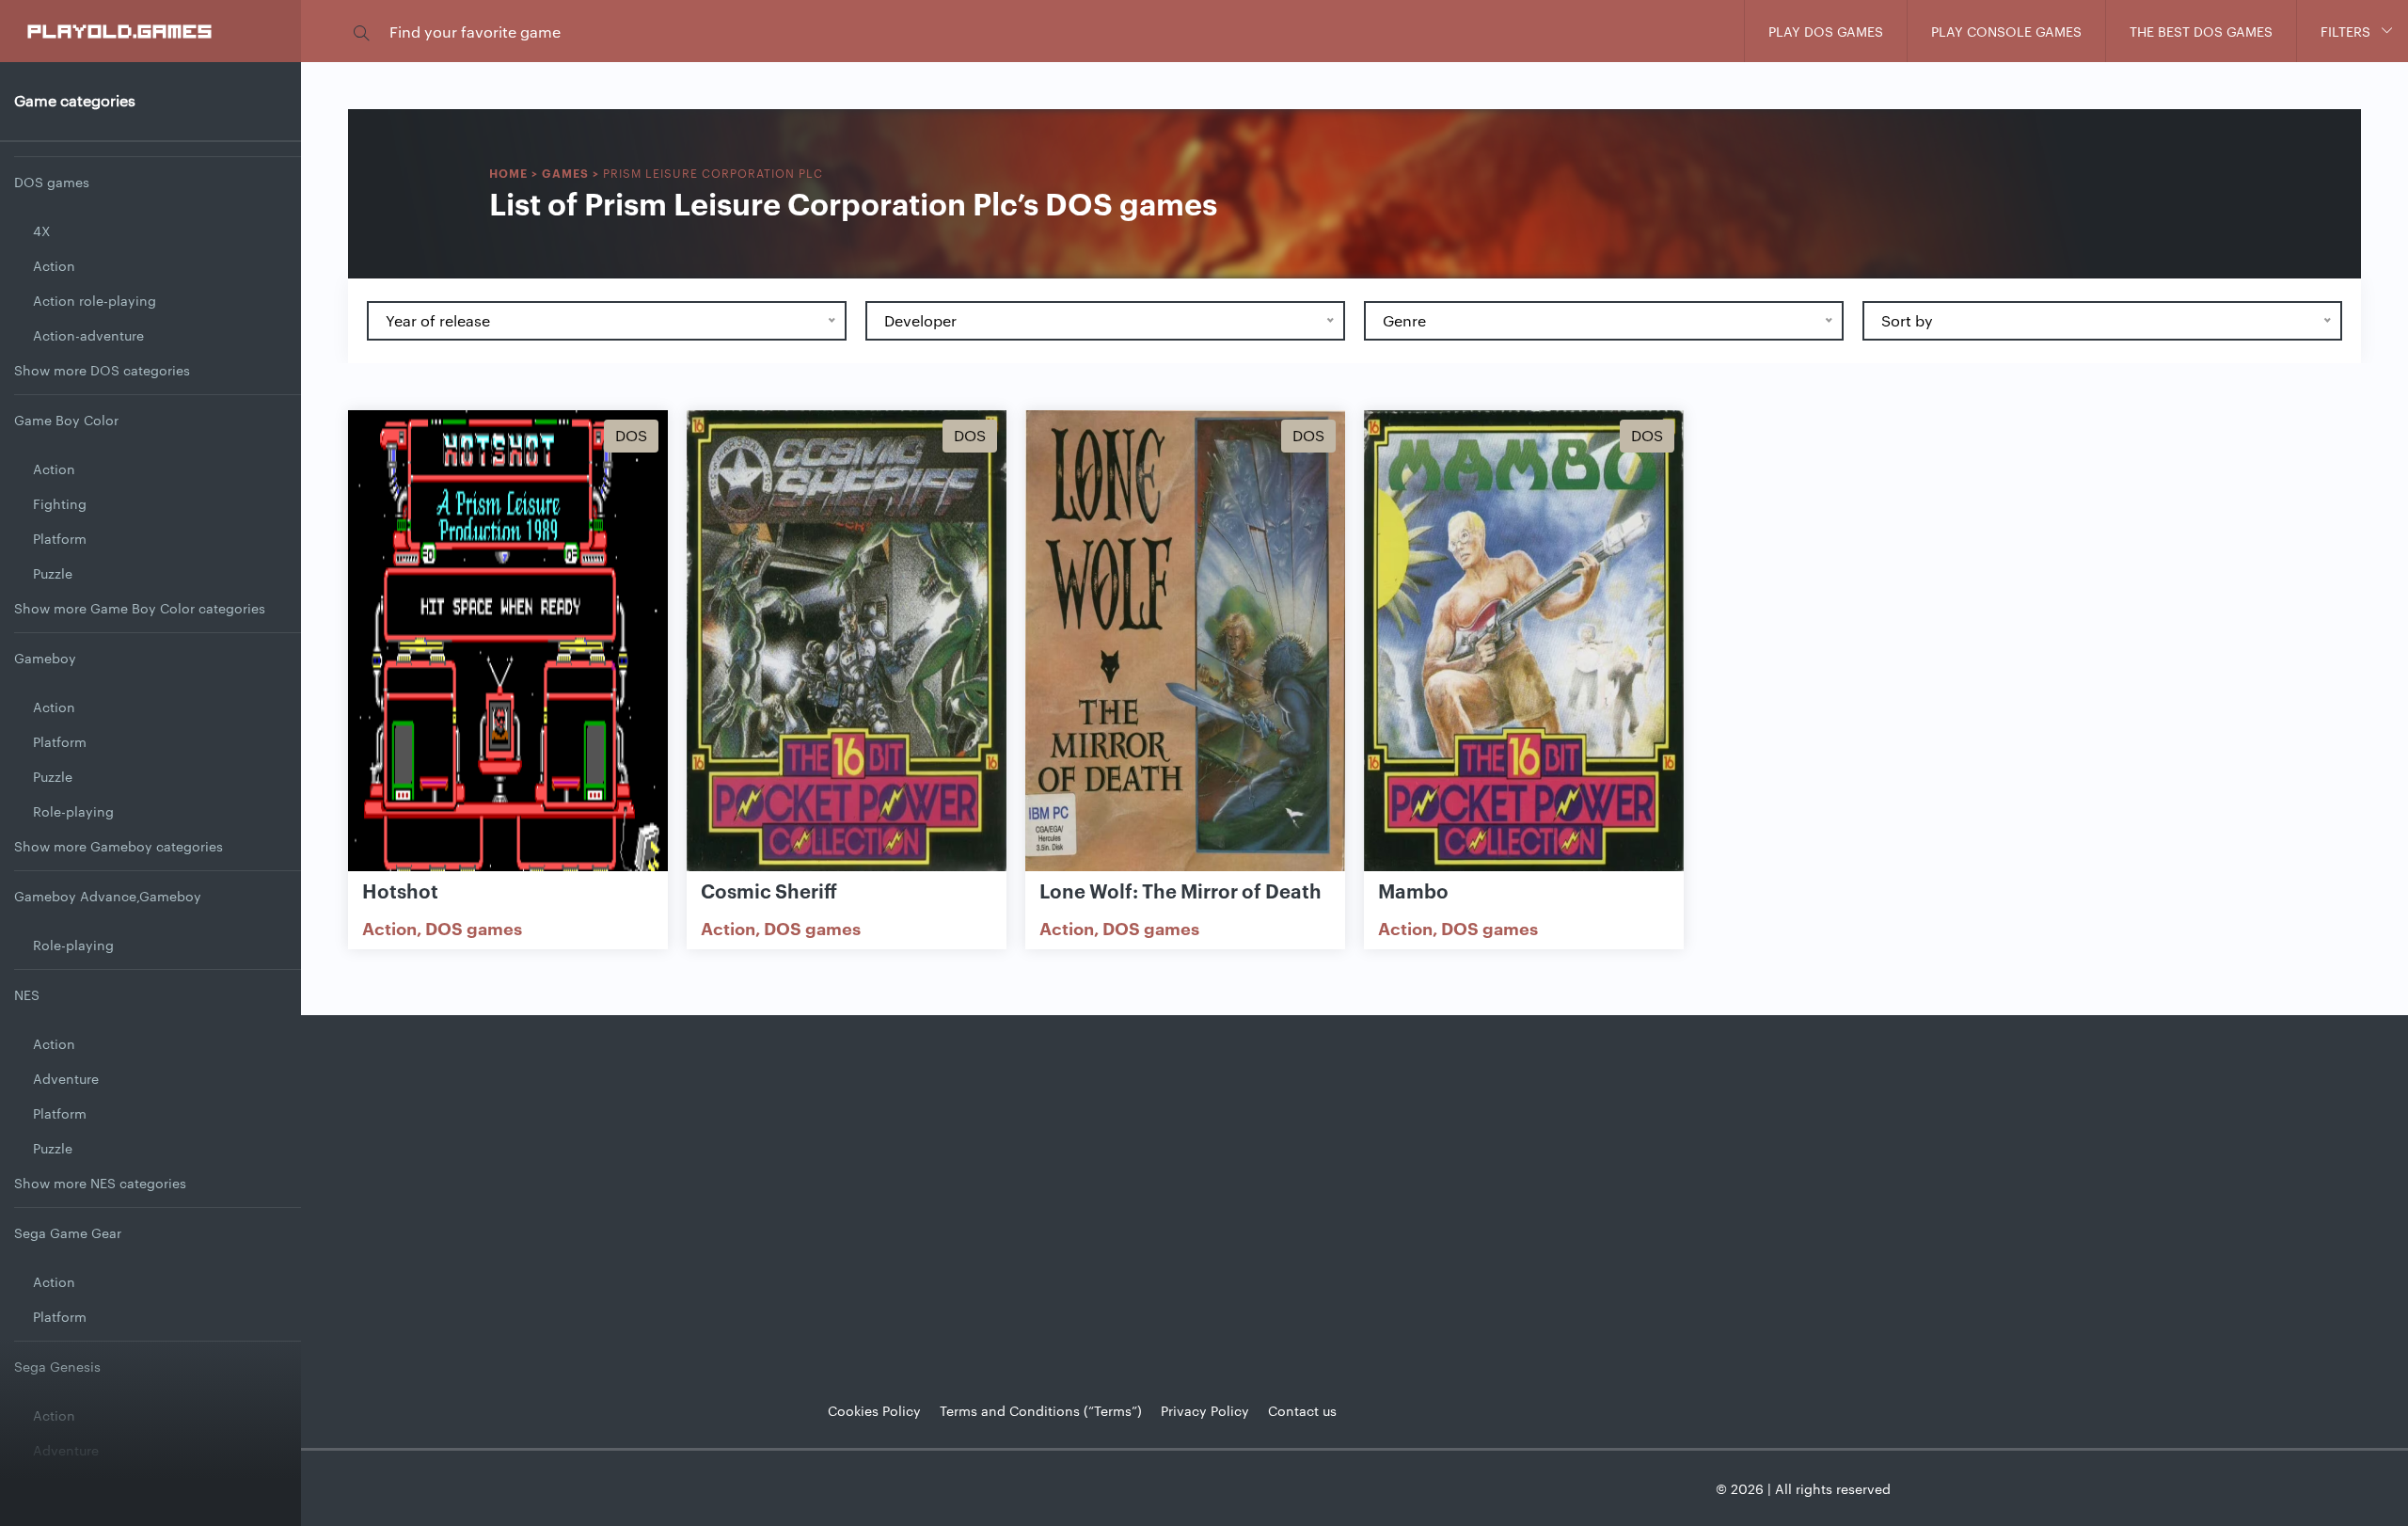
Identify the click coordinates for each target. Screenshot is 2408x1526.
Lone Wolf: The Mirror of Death (1180, 890)
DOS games (52, 182)
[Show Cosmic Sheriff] (847, 642)
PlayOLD (121, 30)
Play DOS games (1826, 31)
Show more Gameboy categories (119, 846)
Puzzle (53, 573)
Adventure (66, 1078)
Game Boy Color (66, 420)
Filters (2345, 31)
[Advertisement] (1354, 1194)
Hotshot (400, 890)
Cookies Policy (874, 1410)
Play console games (2006, 31)
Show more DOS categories (102, 370)
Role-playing (73, 811)
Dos (631, 435)
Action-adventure (88, 335)
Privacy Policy (1205, 1410)
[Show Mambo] (1524, 642)
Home (508, 173)
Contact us (1302, 1410)
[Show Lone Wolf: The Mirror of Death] (1185, 642)
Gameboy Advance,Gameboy (108, 896)
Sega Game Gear (68, 1232)
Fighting (60, 503)
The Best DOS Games (2201, 31)
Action (54, 265)
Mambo (1413, 890)
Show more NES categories (100, 1183)
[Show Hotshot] (508, 642)
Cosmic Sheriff (769, 890)
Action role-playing (95, 300)
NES (27, 994)
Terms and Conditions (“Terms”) (1041, 1410)
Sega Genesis (57, 1366)
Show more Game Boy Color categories (140, 608)
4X (41, 230)
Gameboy (45, 658)
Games (565, 173)
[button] (361, 32)
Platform (60, 538)
